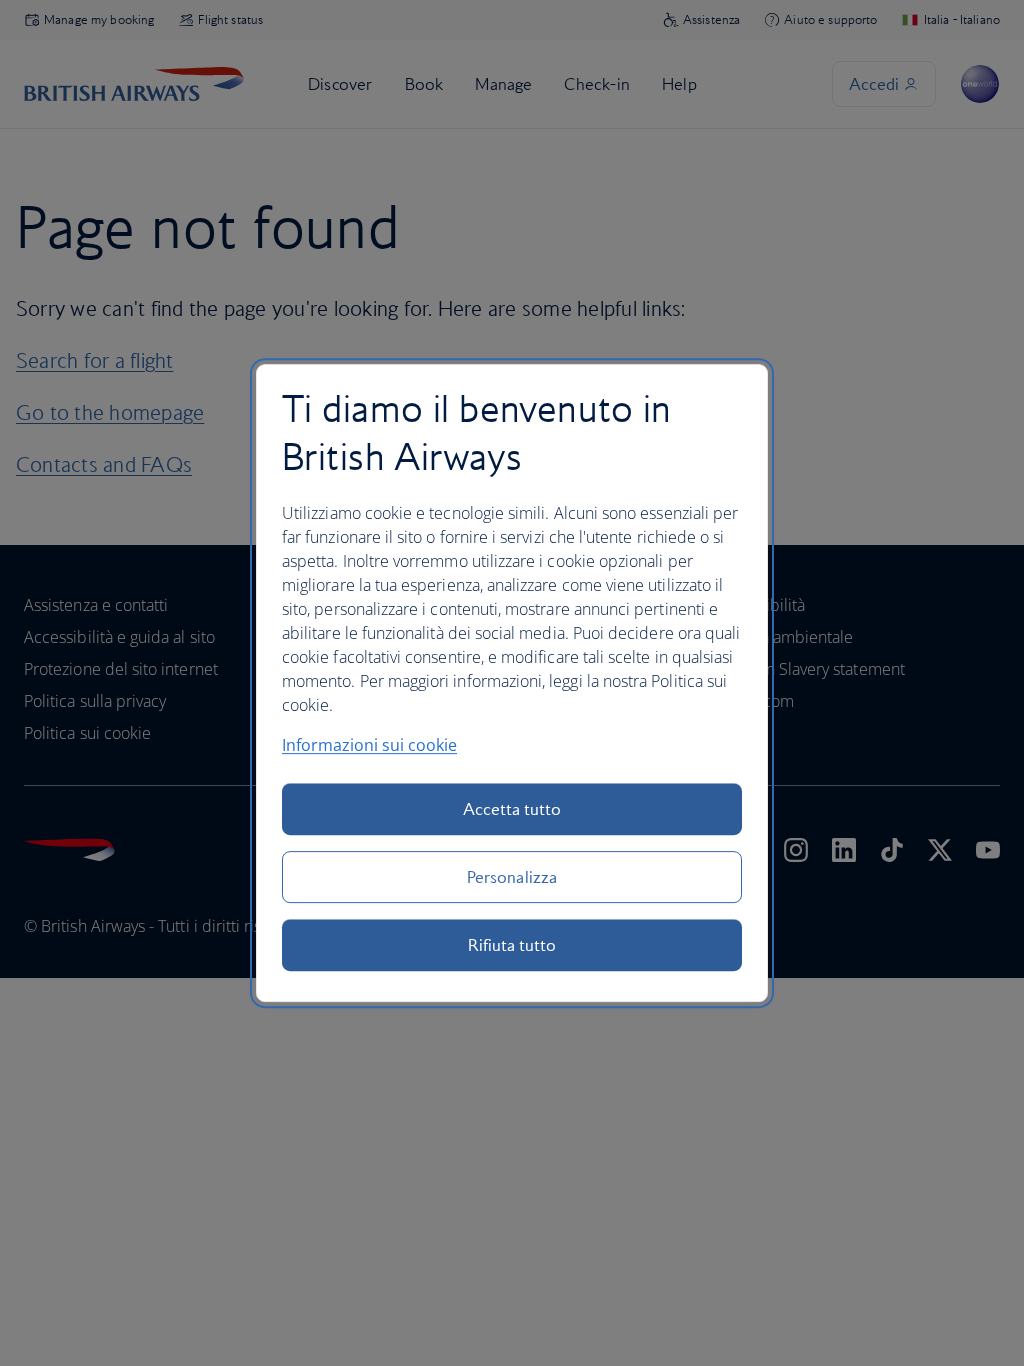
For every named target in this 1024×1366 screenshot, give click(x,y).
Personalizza (512, 877)
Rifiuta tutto (512, 945)
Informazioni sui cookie (369, 745)
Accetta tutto (512, 809)
